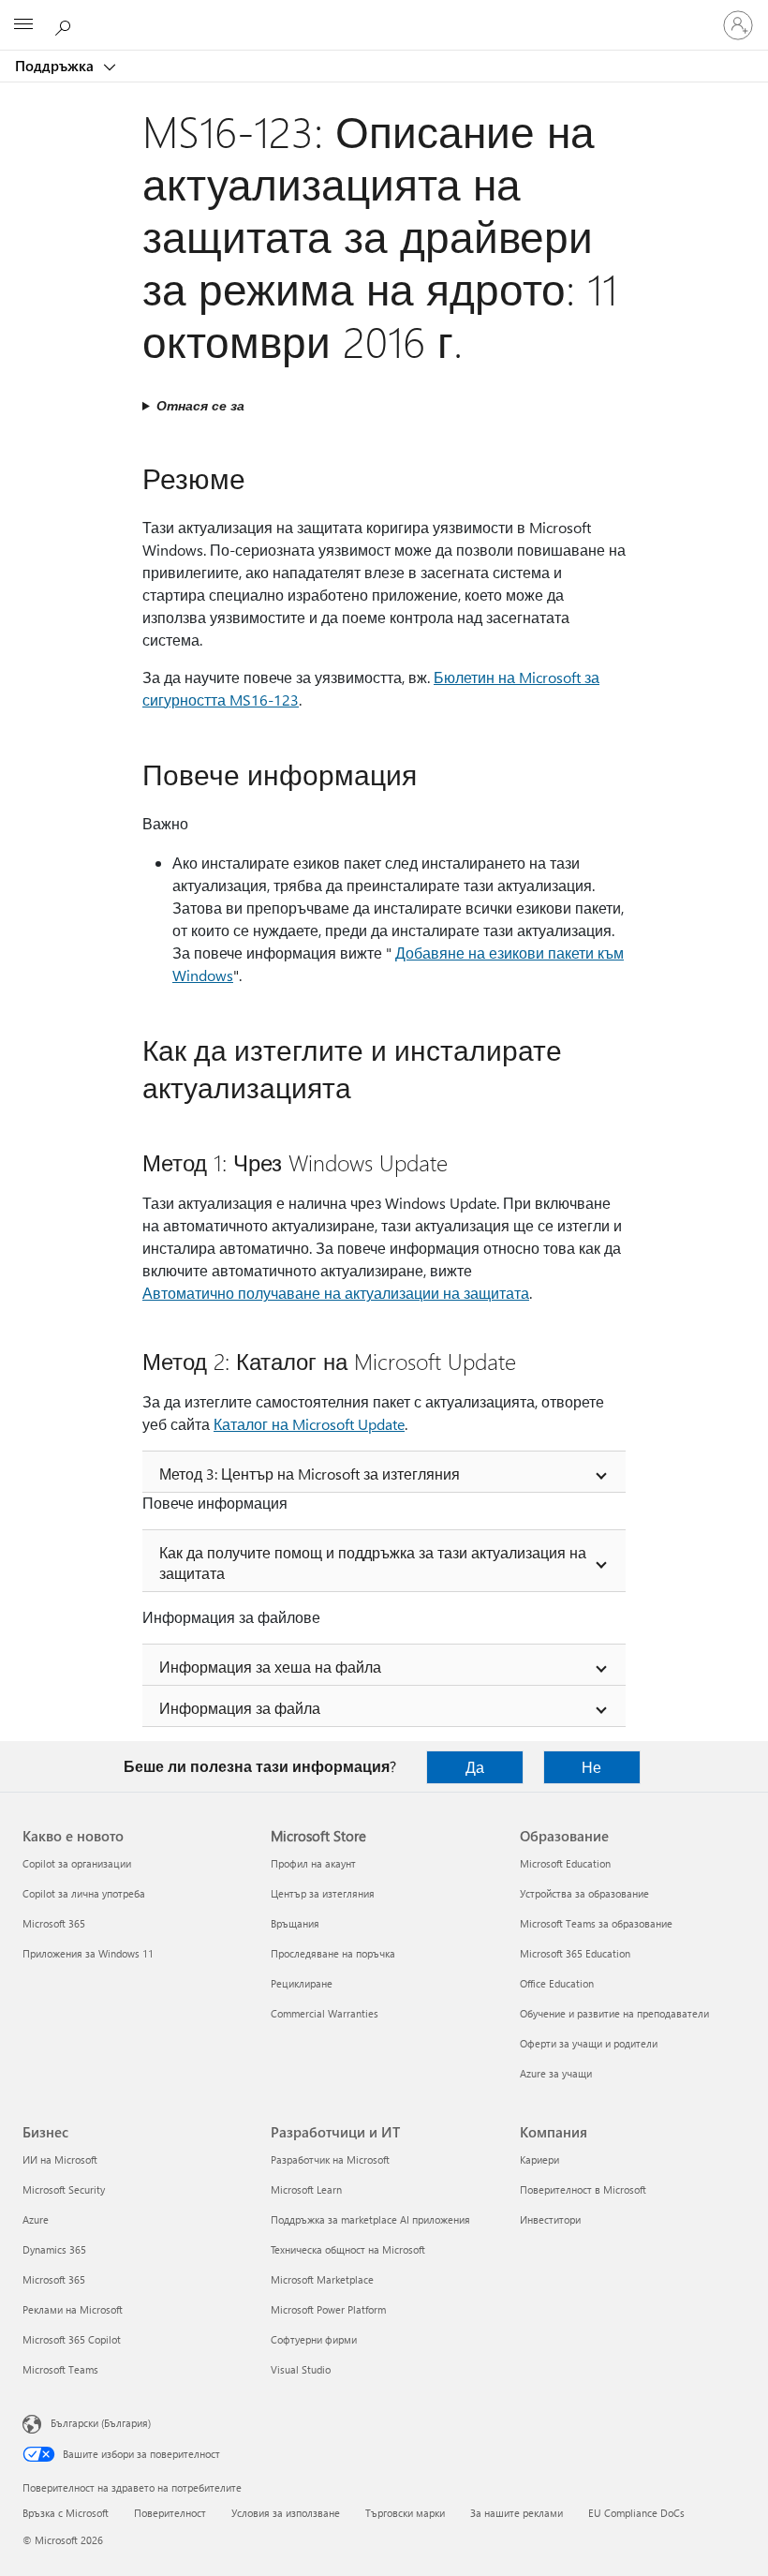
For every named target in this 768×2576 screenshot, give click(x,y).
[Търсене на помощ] (66, 24)
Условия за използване (286, 2513)
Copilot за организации (77, 1863)
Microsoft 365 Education (575, 1953)
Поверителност (170, 2513)
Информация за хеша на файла (270, 1667)
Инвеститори (550, 2219)
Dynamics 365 (54, 2249)
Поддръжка (56, 66)
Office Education (557, 1983)
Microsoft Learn (306, 2189)
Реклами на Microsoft (73, 2309)
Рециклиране (302, 1983)
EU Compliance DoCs (636, 2513)
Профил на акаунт (313, 1863)
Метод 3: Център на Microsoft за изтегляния (310, 1474)
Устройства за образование (584, 1893)
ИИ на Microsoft (60, 2159)
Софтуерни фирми (314, 2339)
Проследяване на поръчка (333, 1953)
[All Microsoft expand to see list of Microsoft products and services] (23, 25)
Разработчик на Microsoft (330, 2159)
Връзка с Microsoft (66, 2513)
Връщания (295, 1923)
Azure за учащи (556, 2073)
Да (475, 1767)
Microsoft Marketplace (322, 2279)
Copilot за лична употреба (84, 1893)
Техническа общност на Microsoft (348, 2249)
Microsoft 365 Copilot (72, 2339)
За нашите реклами (517, 2513)
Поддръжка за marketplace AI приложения (370, 2219)
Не (591, 1767)
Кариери (539, 2159)
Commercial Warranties (325, 2013)
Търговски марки (405, 2513)
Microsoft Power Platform (328, 2309)
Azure (36, 2219)
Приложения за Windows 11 (88, 1953)
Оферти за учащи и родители (589, 2043)
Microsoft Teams (60, 2369)
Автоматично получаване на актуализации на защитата (336, 1293)
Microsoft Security (64, 2189)
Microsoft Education (565, 1863)
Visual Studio (301, 2369)
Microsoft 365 (54, 1923)
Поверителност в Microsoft (583, 2189)
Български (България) (101, 2423)
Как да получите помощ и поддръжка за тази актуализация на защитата (373, 1563)
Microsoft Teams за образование (596, 1923)
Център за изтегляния (323, 1893)
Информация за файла (240, 1708)
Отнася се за (200, 405)
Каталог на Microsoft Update (309, 1424)
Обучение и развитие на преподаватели (614, 2013)
